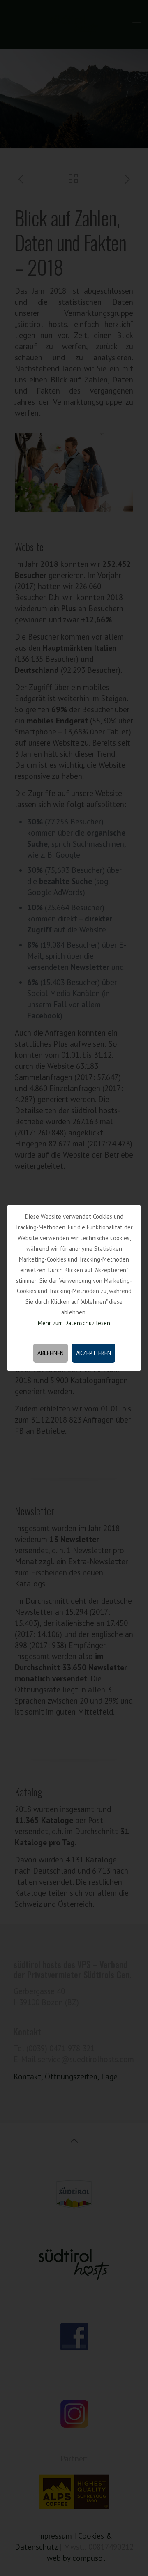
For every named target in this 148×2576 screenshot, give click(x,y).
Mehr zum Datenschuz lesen (74, 1323)
